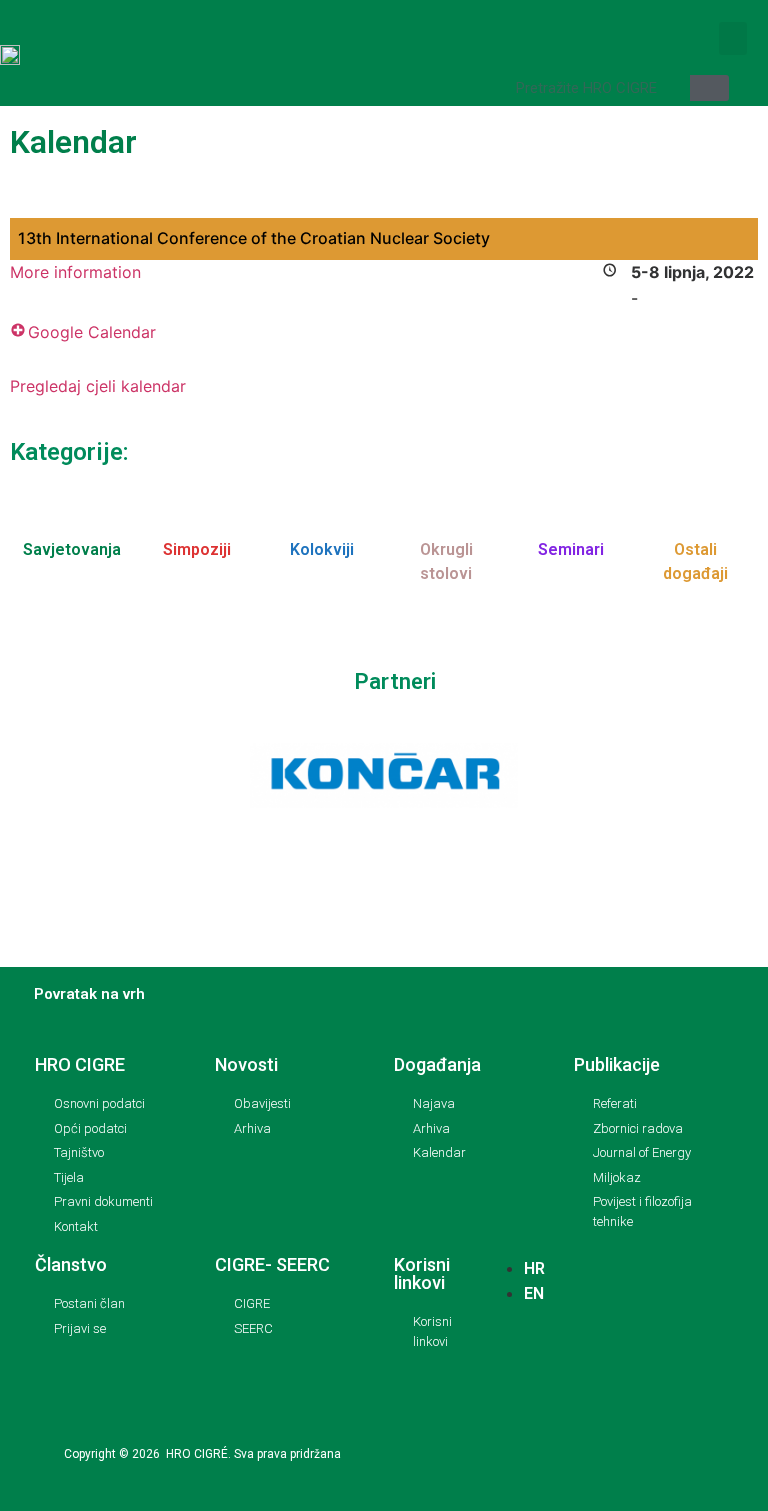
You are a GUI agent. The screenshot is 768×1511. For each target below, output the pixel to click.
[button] (733, 38)
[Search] (709, 88)
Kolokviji (322, 549)
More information (75, 272)
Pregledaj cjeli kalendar (98, 386)
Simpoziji (197, 549)
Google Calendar (92, 332)
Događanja (437, 1064)
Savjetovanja (72, 549)
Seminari (571, 549)
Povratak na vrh (89, 994)
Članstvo (71, 1264)
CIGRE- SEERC (272, 1264)
